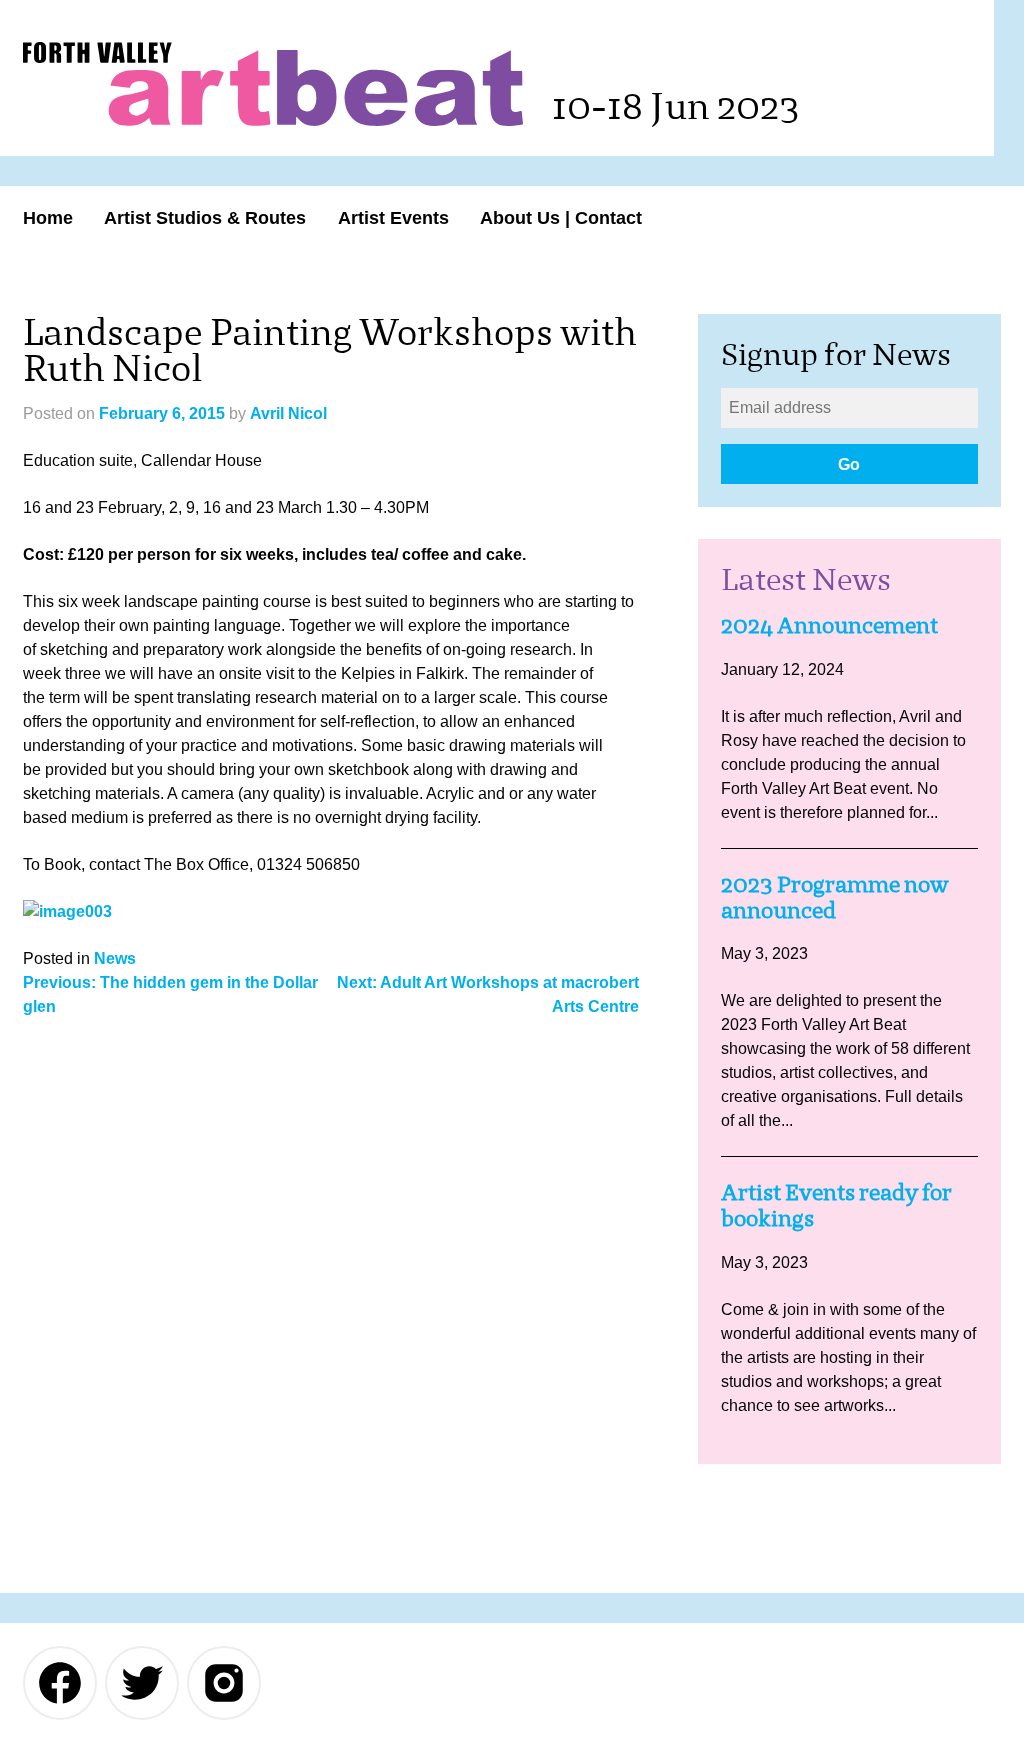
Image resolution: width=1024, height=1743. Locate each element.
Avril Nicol (288, 413)
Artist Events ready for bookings (836, 1205)
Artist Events (393, 218)
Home (48, 218)
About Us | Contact (561, 218)
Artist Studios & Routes (205, 218)
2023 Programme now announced (835, 897)
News (115, 958)
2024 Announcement (829, 625)
